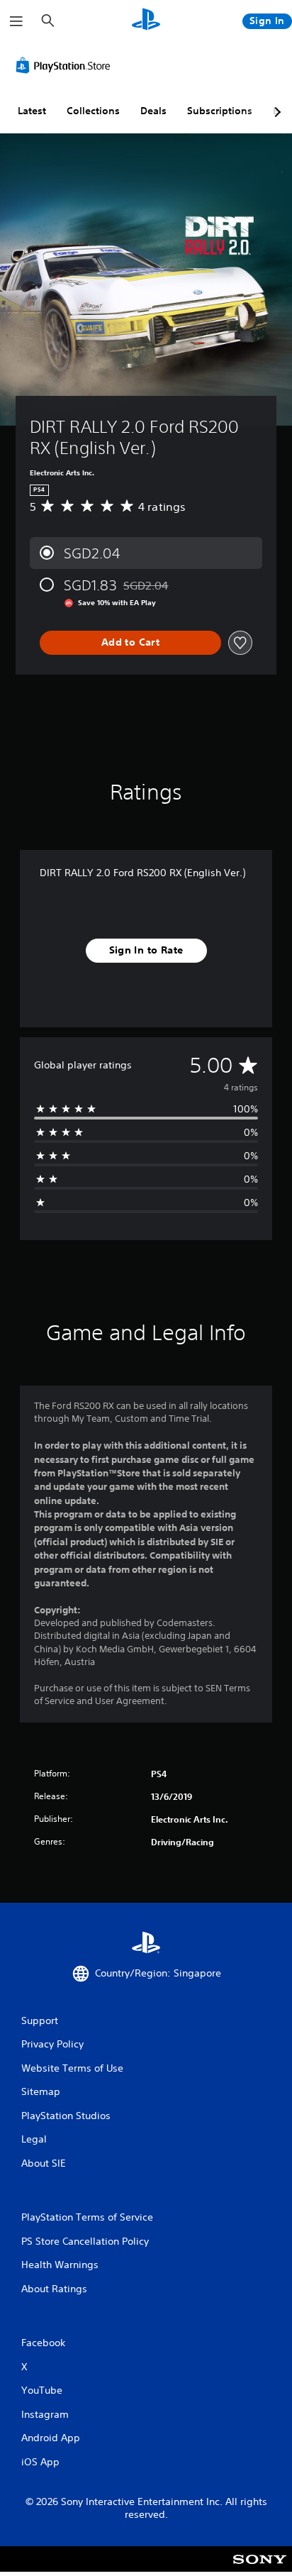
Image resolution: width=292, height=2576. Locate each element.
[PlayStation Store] (66, 65)
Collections (93, 111)
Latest (32, 111)
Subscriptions (220, 111)
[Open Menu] (16, 21)
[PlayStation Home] (146, 21)
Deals (153, 111)
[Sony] (260, 2569)
